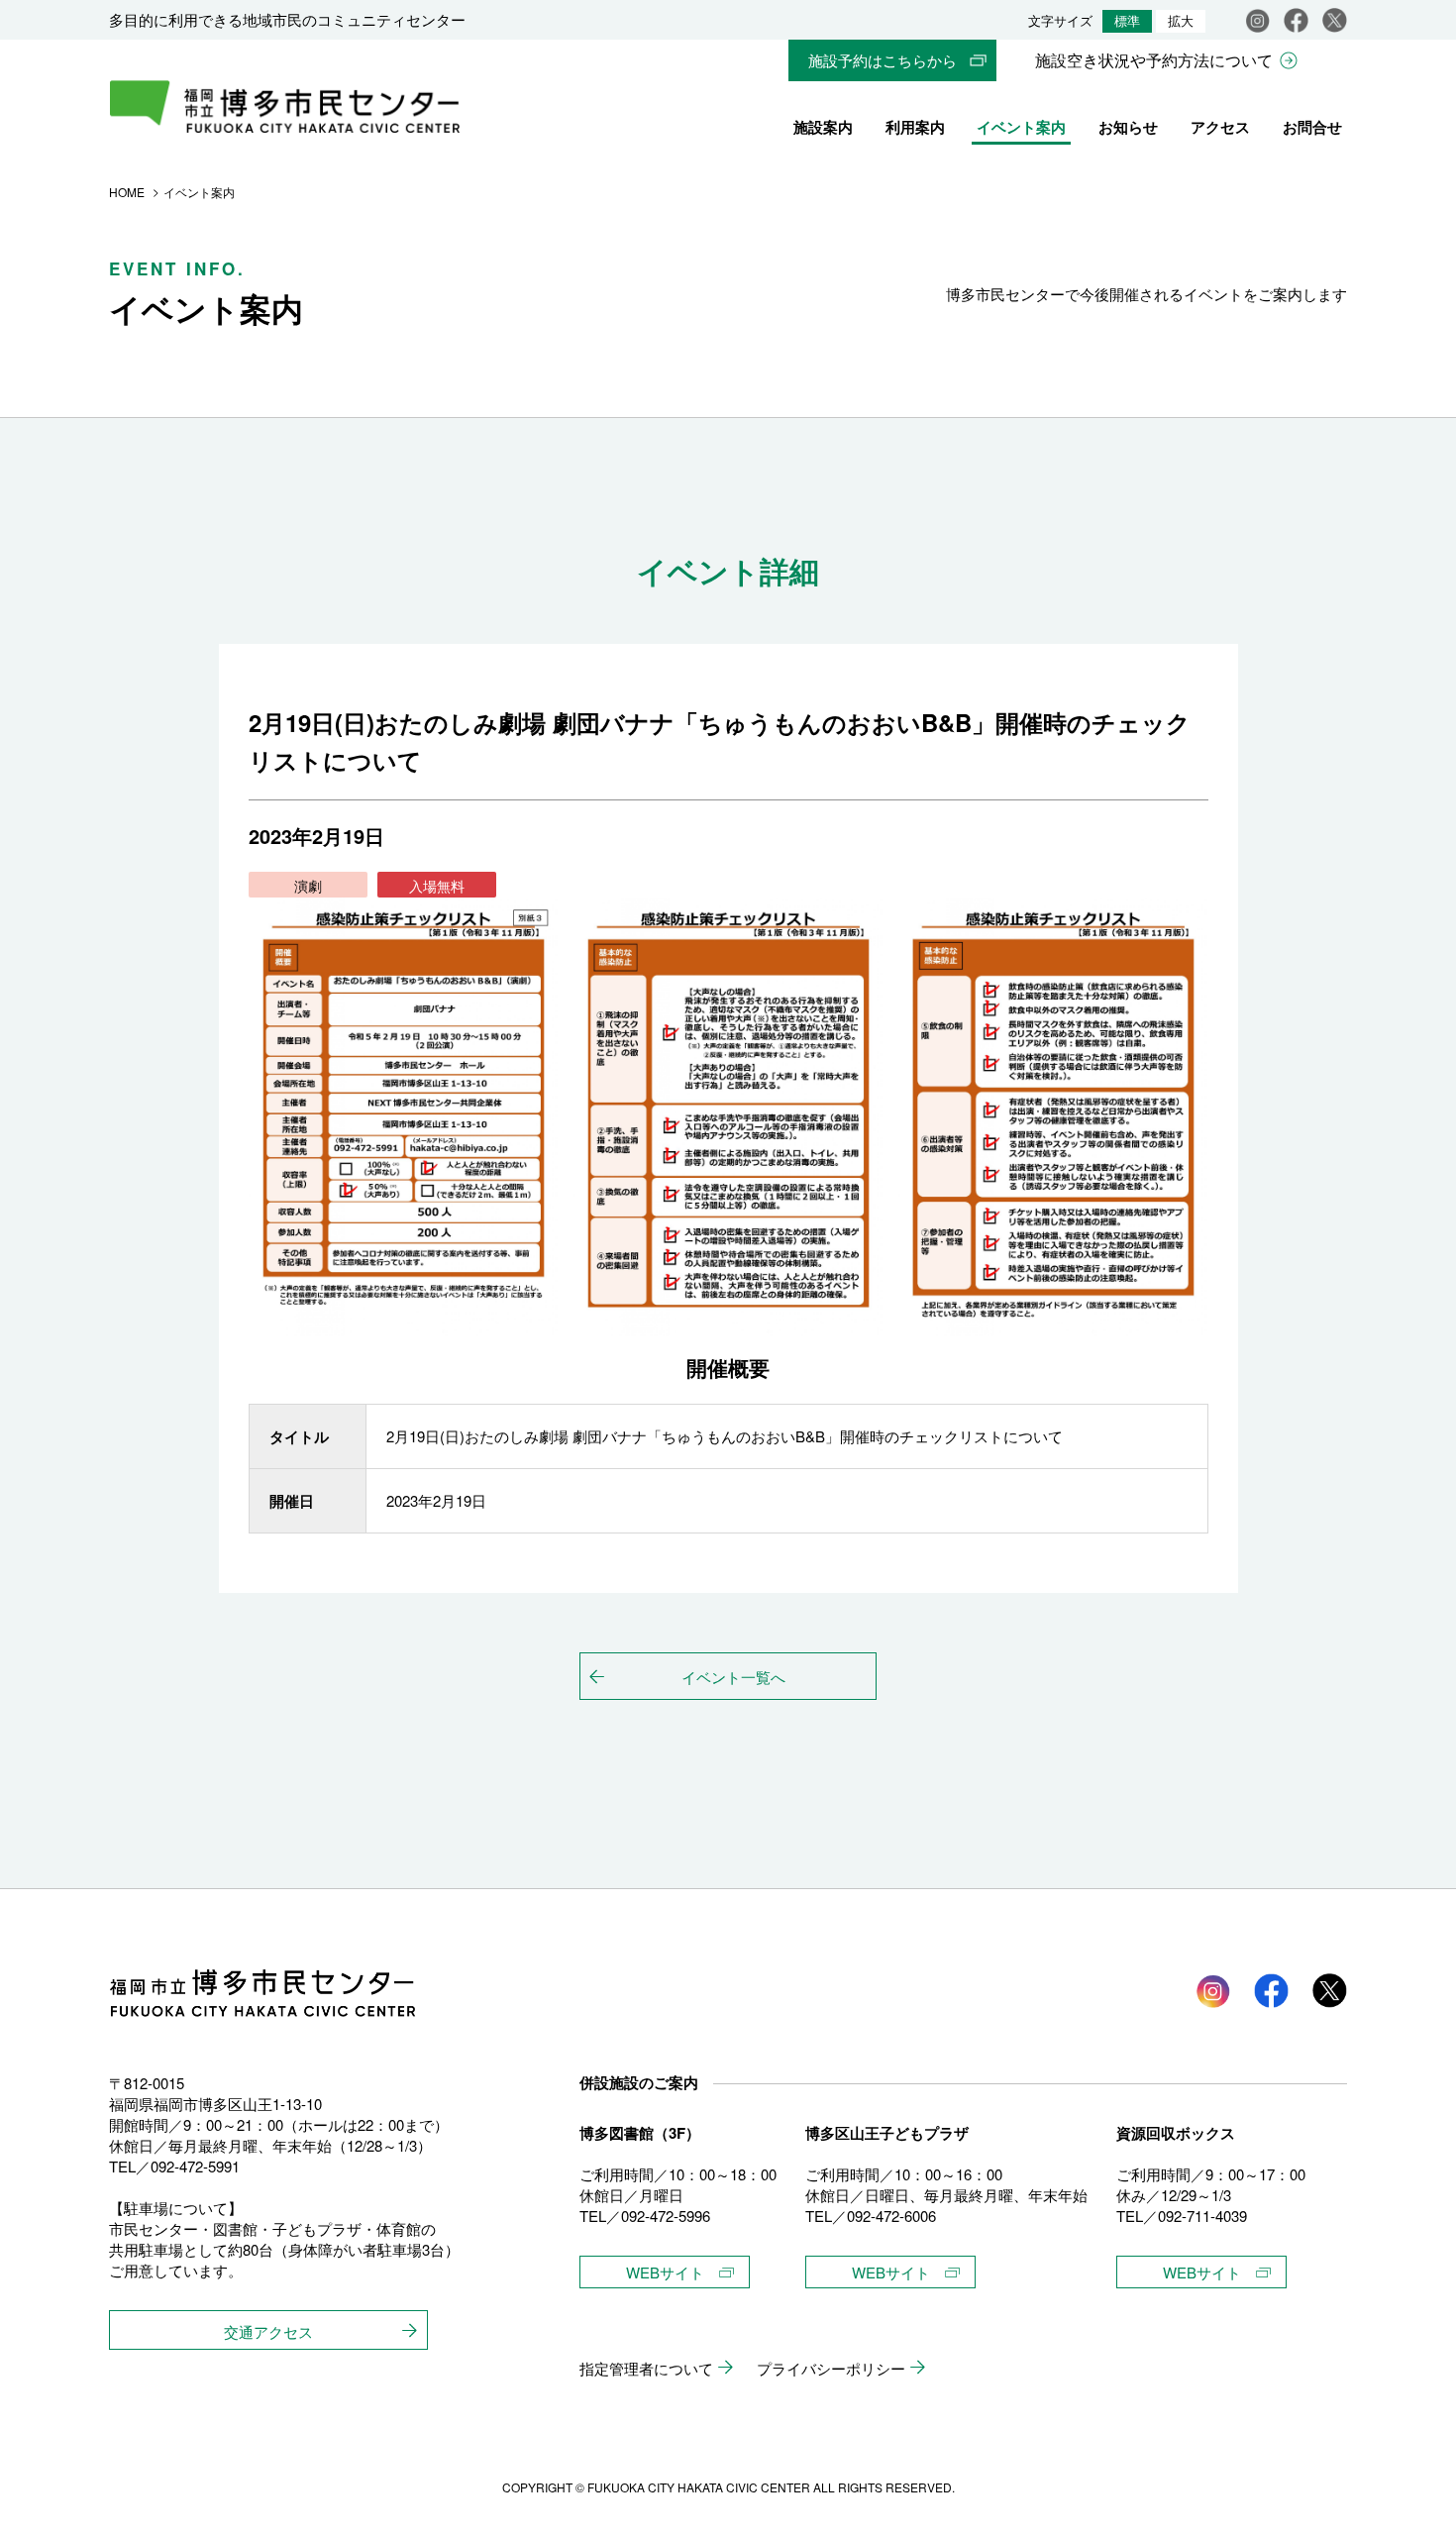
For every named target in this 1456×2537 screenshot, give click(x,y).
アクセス (1220, 127)
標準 (1127, 21)
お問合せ (1312, 127)
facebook (1296, 20)
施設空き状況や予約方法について (1154, 60)
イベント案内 (1021, 127)
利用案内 (915, 127)
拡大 (1181, 21)
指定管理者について (646, 2368)
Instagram (1257, 20)
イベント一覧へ (733, 1677)
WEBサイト (665, 2272)
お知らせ (1128, 127)
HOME (127, 192)
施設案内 (823, 127)
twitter (1330, 1991)
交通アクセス (268, 2331)
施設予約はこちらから (883, 60)
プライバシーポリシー (831, 2368)
